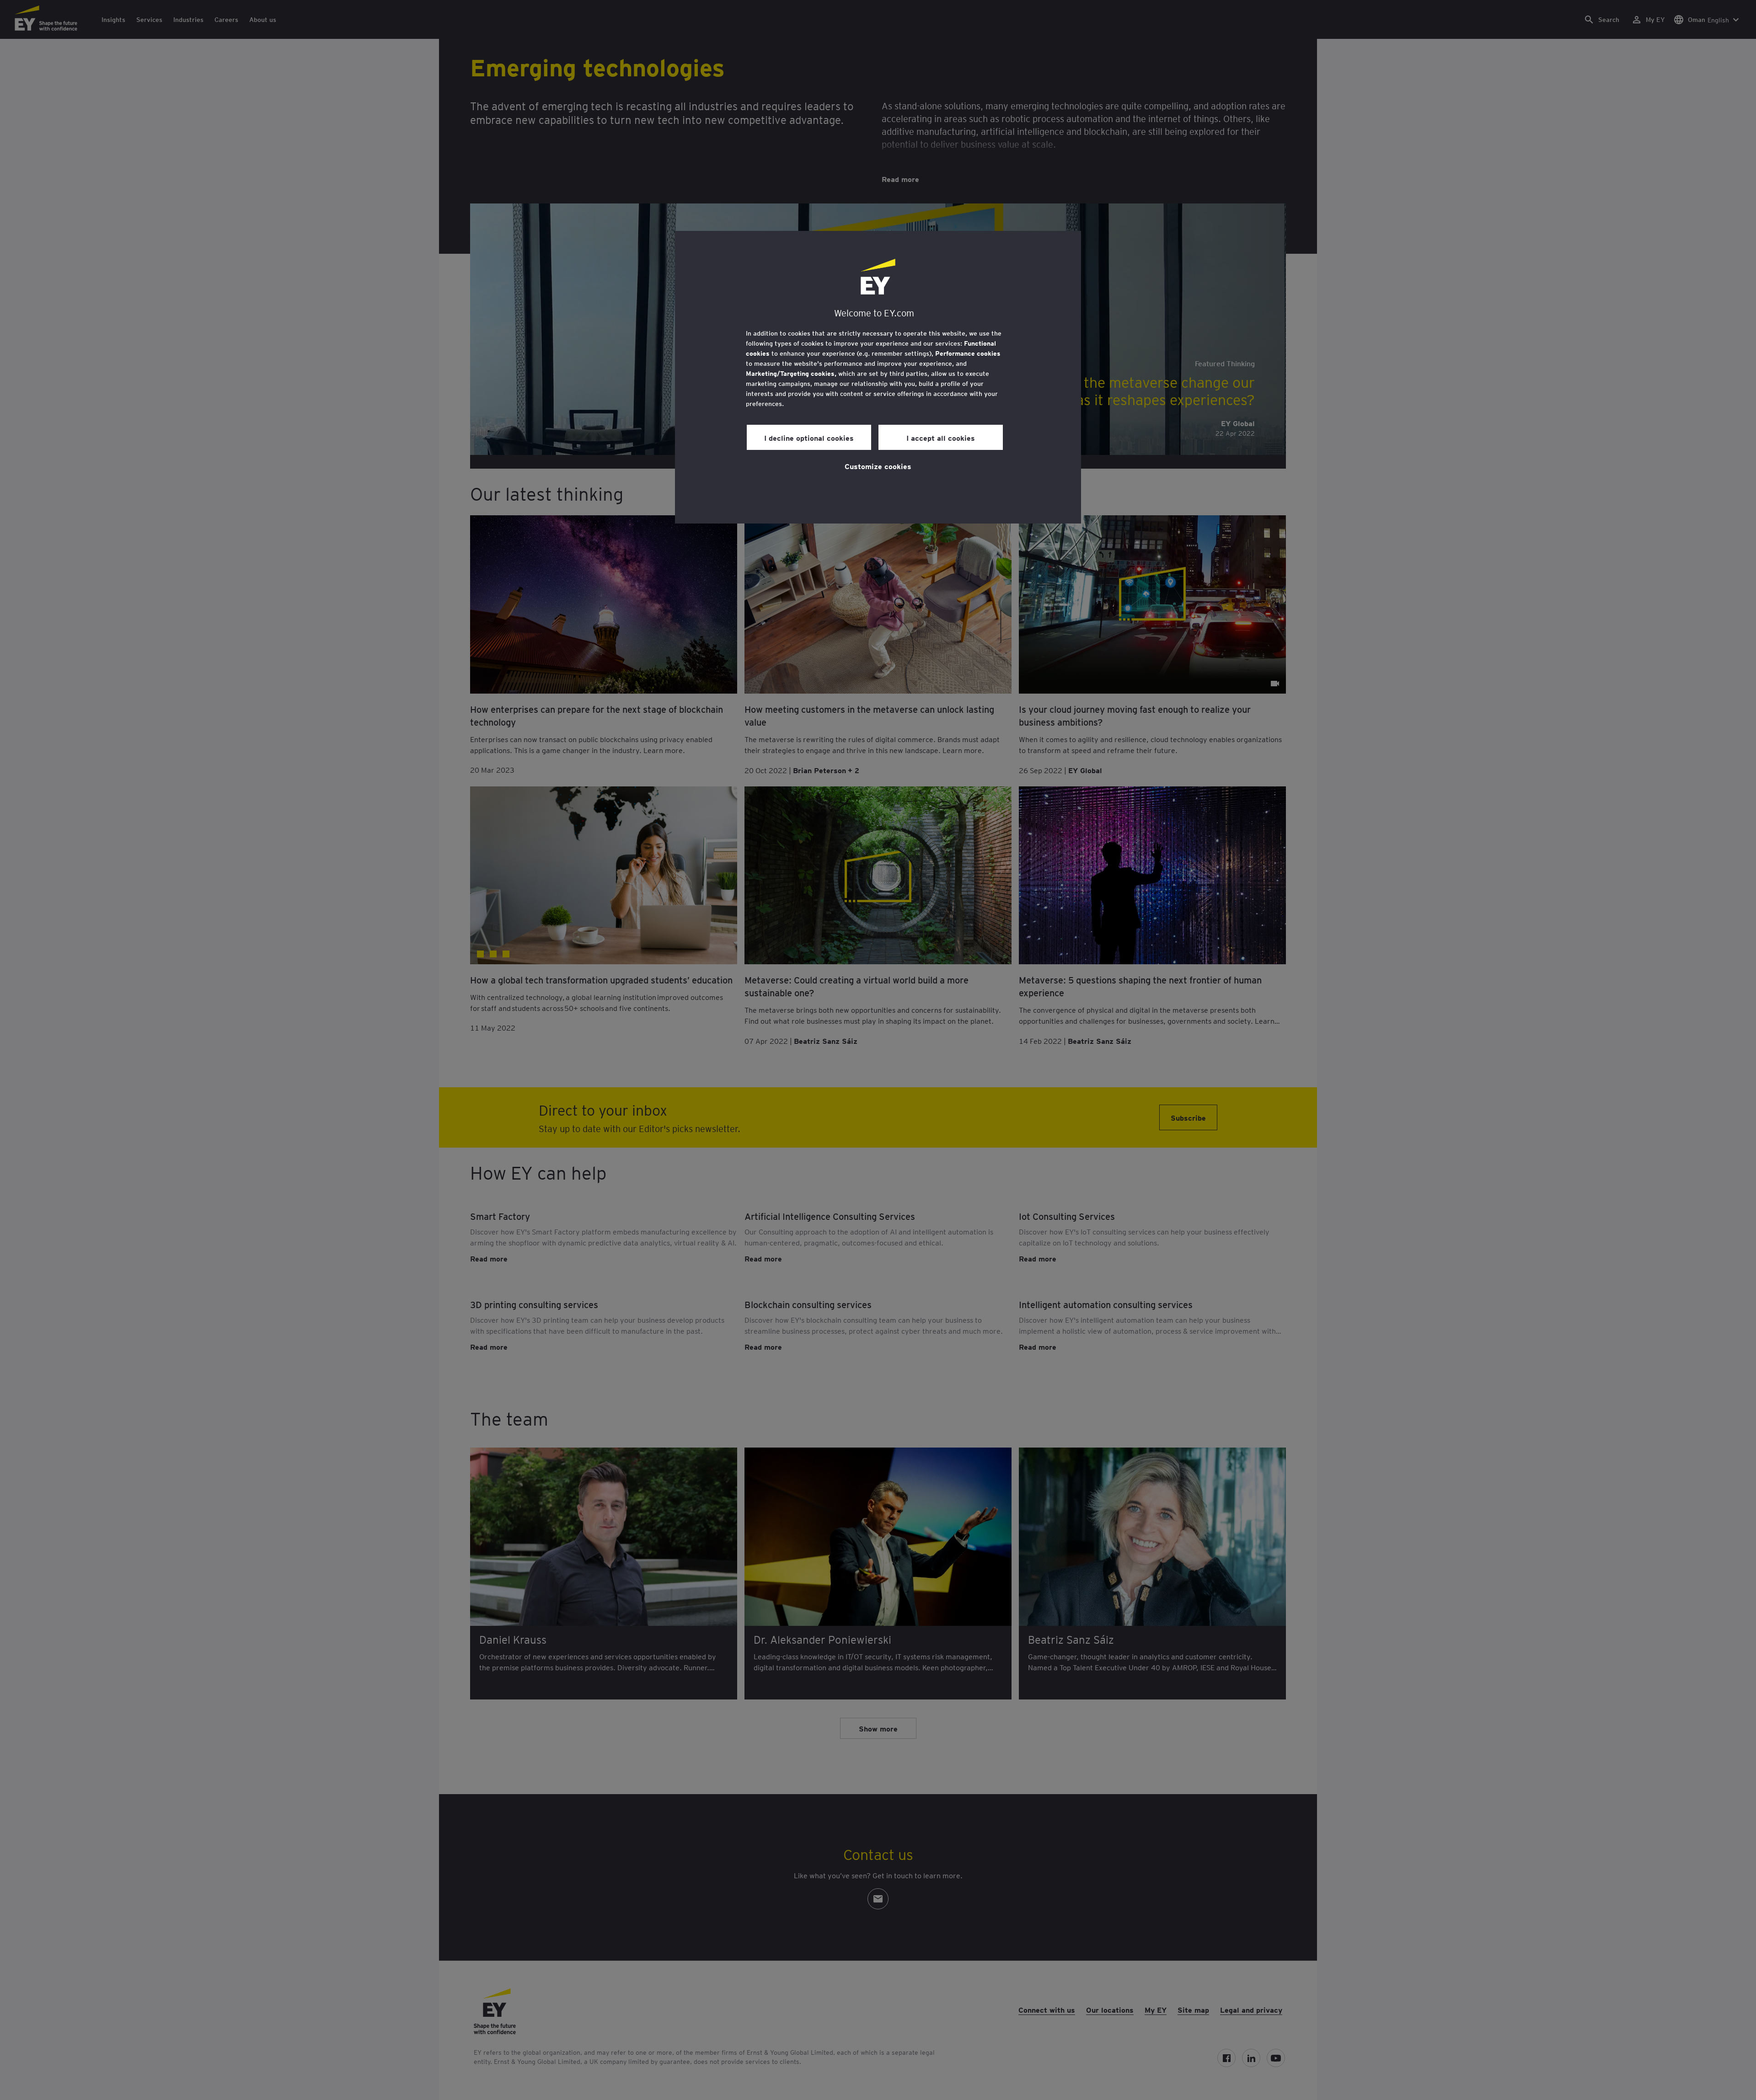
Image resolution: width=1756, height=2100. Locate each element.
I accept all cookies (941, 438)
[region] (878, 377)
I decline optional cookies (809, 438)
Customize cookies (878, 466)
